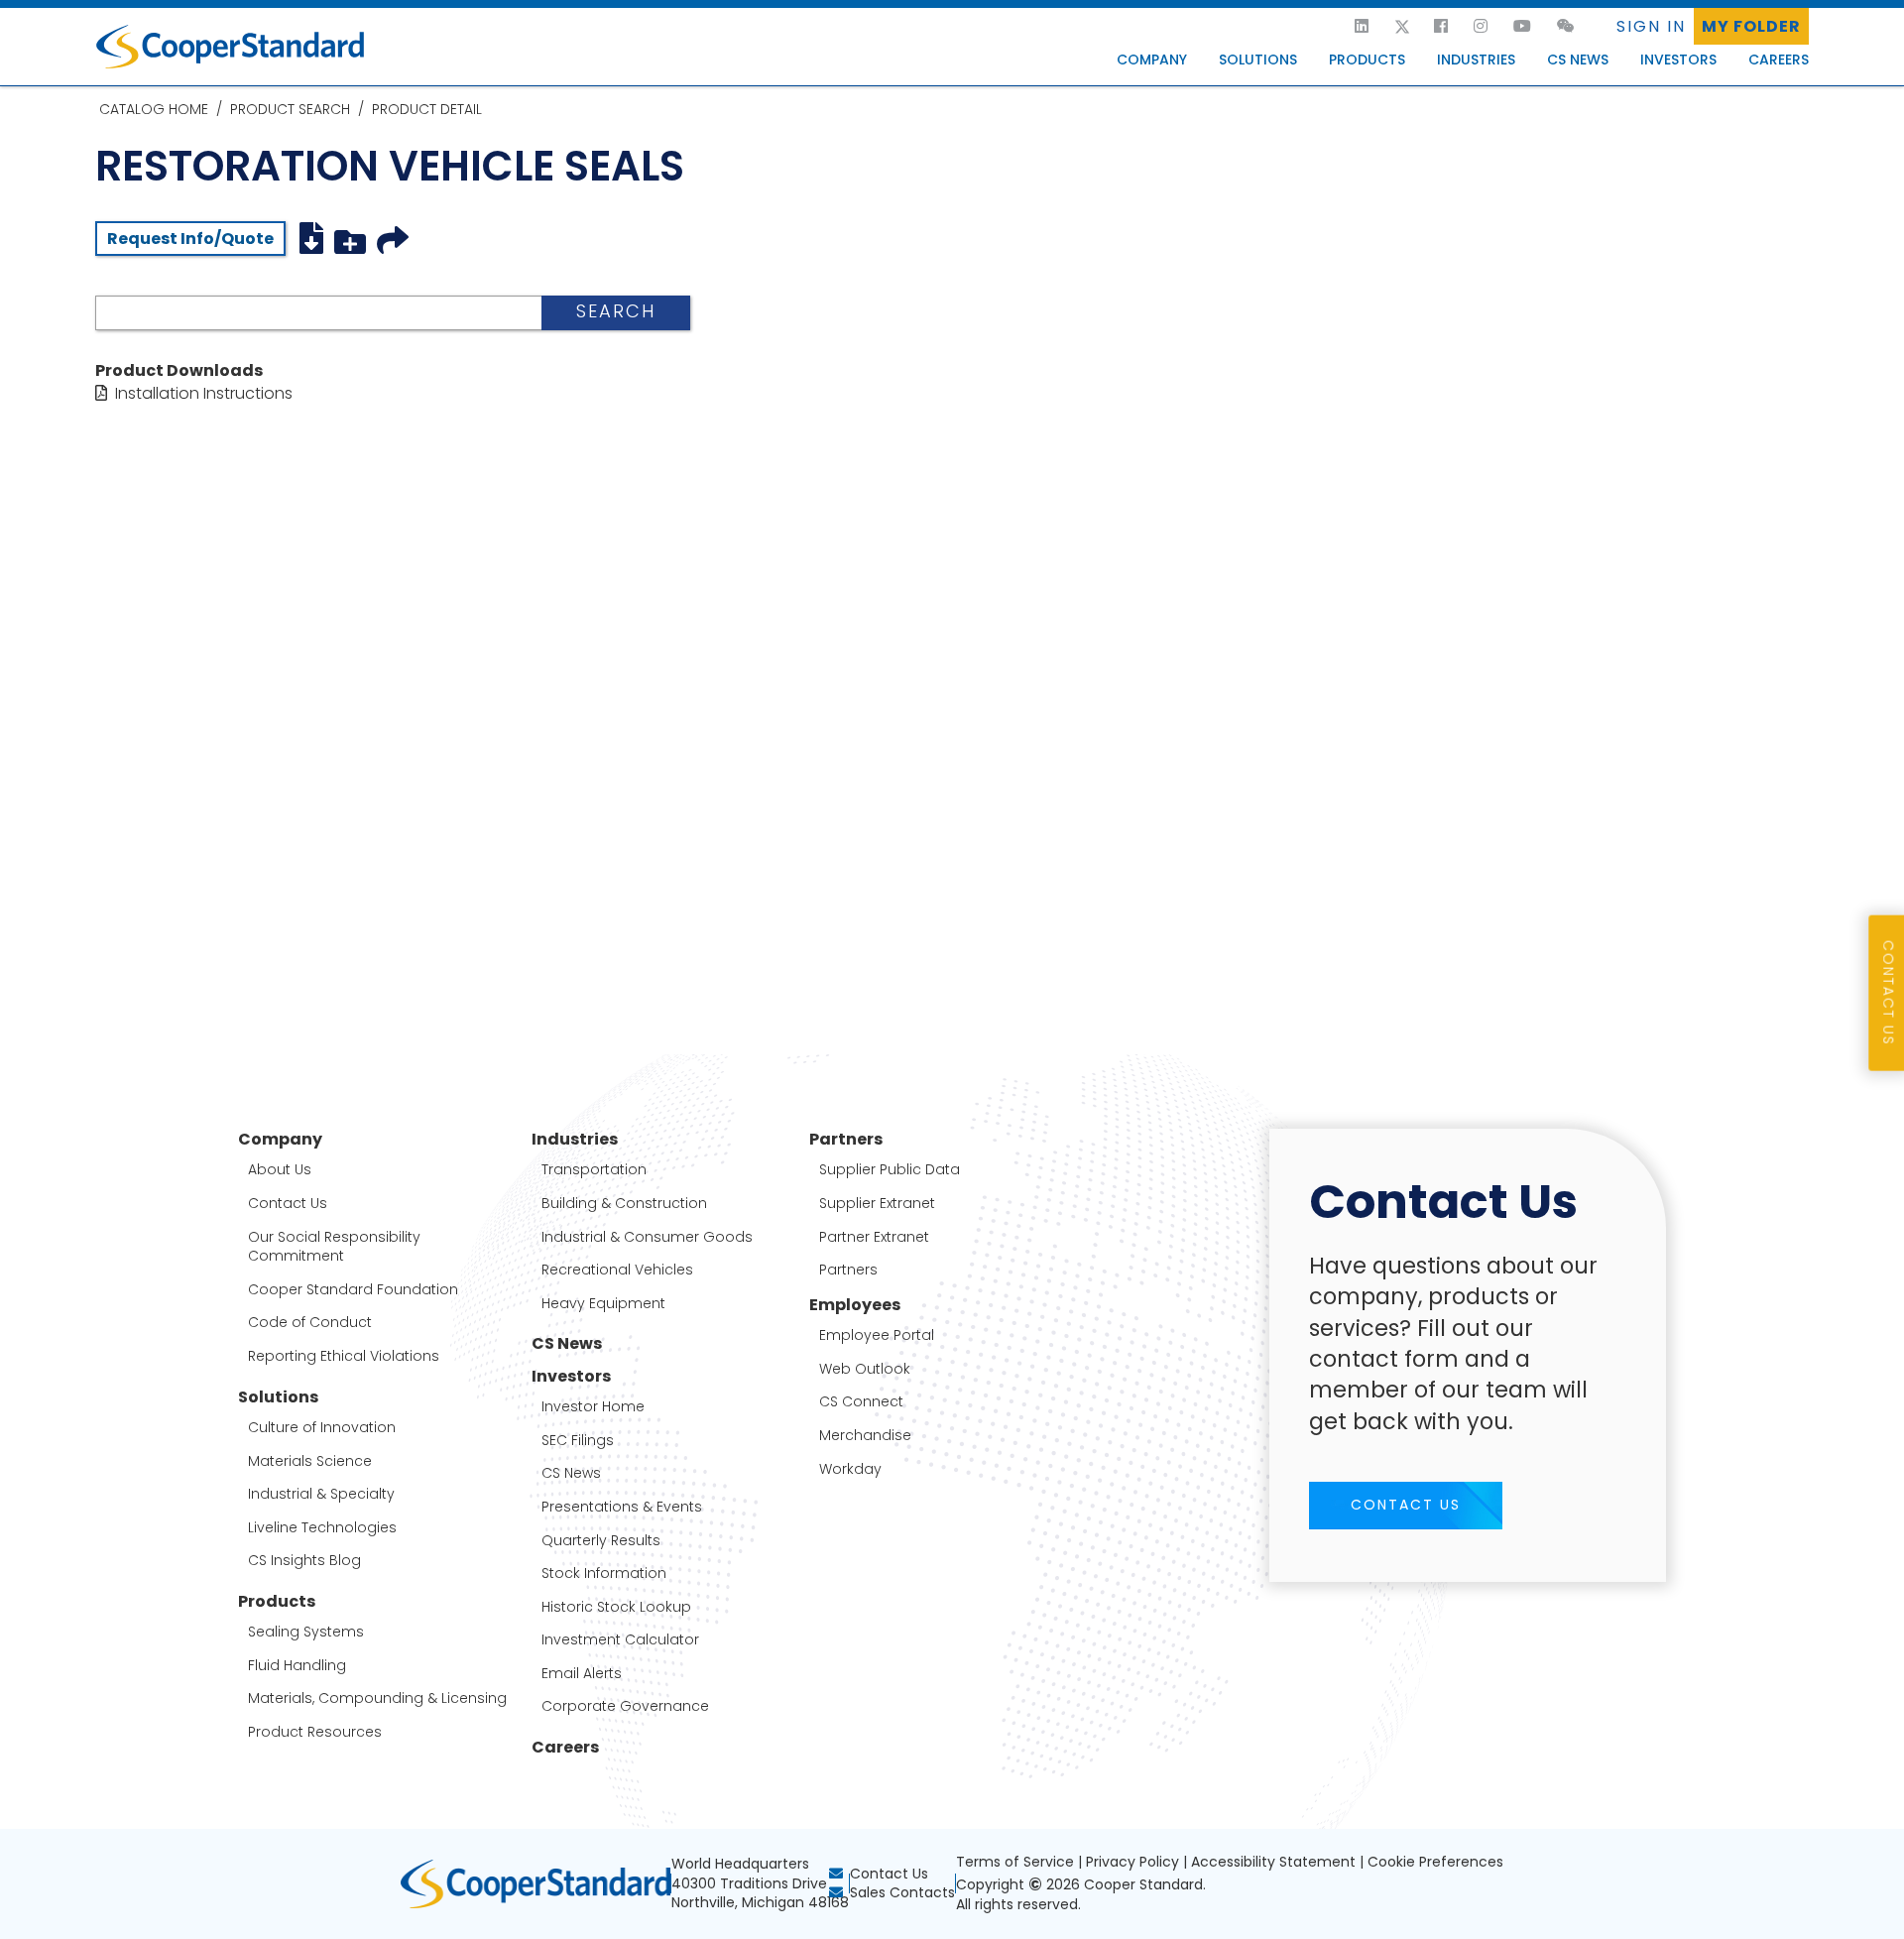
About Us (280, 1170)
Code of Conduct (310, 1323)
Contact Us (288, 1204)
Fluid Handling (297, 1666)
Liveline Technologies (322, 1528)
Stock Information (604, 1574)
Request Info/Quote (190, 239)
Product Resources (315, 1732)
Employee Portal (877, 1335)
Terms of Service (1015, 1862)
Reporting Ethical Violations (344, 1356)
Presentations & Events (622, 1507)
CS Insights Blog (304, 1561)
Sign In (1651, 26)
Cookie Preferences (1435, 1862)
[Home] (1334, 27)
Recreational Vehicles (617, 1270)
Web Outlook (865, 1369)
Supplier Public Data (890, 1170)
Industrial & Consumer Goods (647, 1237)
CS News (1578, 60)
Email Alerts (582, 1674)
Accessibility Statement (1273, 1862)
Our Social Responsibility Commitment (334, 1247)
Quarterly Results (601, 1541)
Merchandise (865, 1436)
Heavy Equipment (603, 1304)
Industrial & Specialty (321, 1494)
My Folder (1751, 26)
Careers (1779, 60)
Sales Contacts (902, 1892)
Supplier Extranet (877, 1204)
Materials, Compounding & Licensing (377, 1698)
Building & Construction (624, 1204)
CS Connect (861, 1402)
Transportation (594, 1170)
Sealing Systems (306, 1632)
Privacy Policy (1132, 1862)
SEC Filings (578, 1441)
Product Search (290, 109)
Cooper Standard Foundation (353, 1290)
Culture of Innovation (322, 1428)
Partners (848, 1270)
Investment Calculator (620, 1640)
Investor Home (593, 1407)
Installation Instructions (204, 393)
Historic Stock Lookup (616, 1607)
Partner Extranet (874, 1237)
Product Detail (427, 109)
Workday (850, 1469)
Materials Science (310, 1461)
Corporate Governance (625, 1706)
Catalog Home (154, 109)
